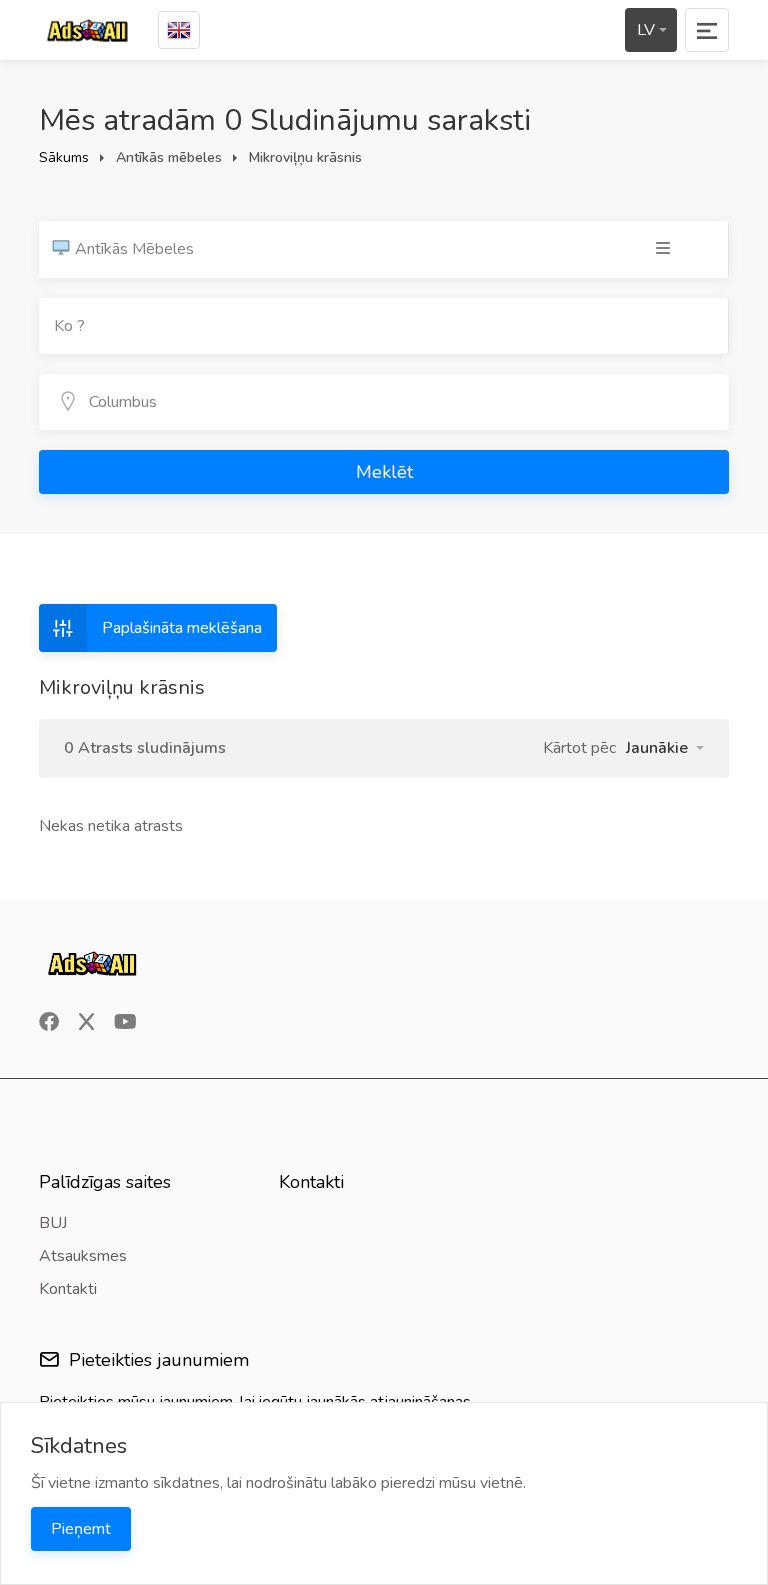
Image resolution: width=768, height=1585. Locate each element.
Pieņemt (81, 1529)
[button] (665, 748)
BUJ (53, 1223)
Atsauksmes (83, 1256)
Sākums (64, 157)
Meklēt (384, 472)
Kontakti (68, 1289)
